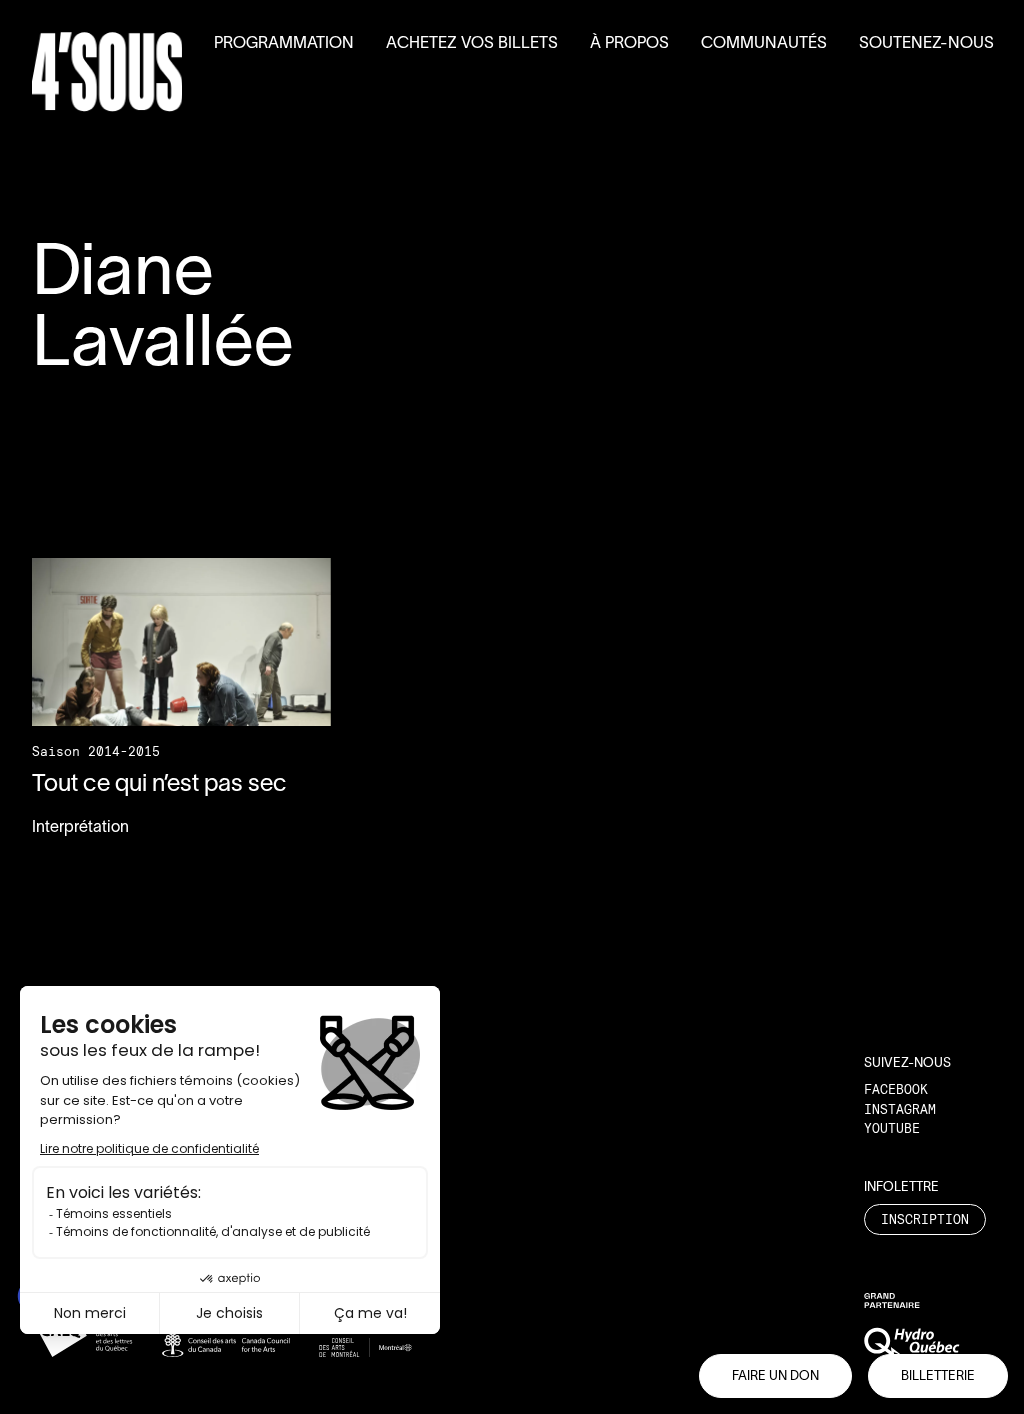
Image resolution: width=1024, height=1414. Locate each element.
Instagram (900, 1109)
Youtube (892, 1128)
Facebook (896, 1089)
